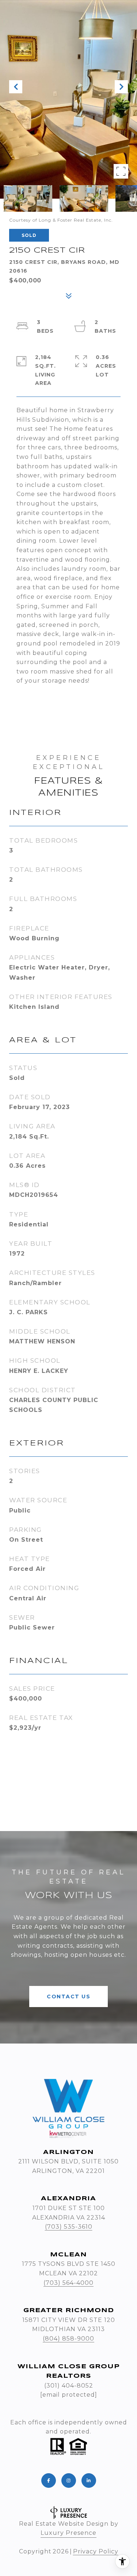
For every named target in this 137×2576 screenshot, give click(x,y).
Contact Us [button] (68, 1997)
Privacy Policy (96, 2551)
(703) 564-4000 (68, 2283)
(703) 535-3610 (69, 2227)
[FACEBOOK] (49, 2481)
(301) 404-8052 (69, 2386)
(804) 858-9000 (68, 2339)
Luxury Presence (68, 2533)
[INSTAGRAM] (69, 2481)
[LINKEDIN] (89, 2481)
